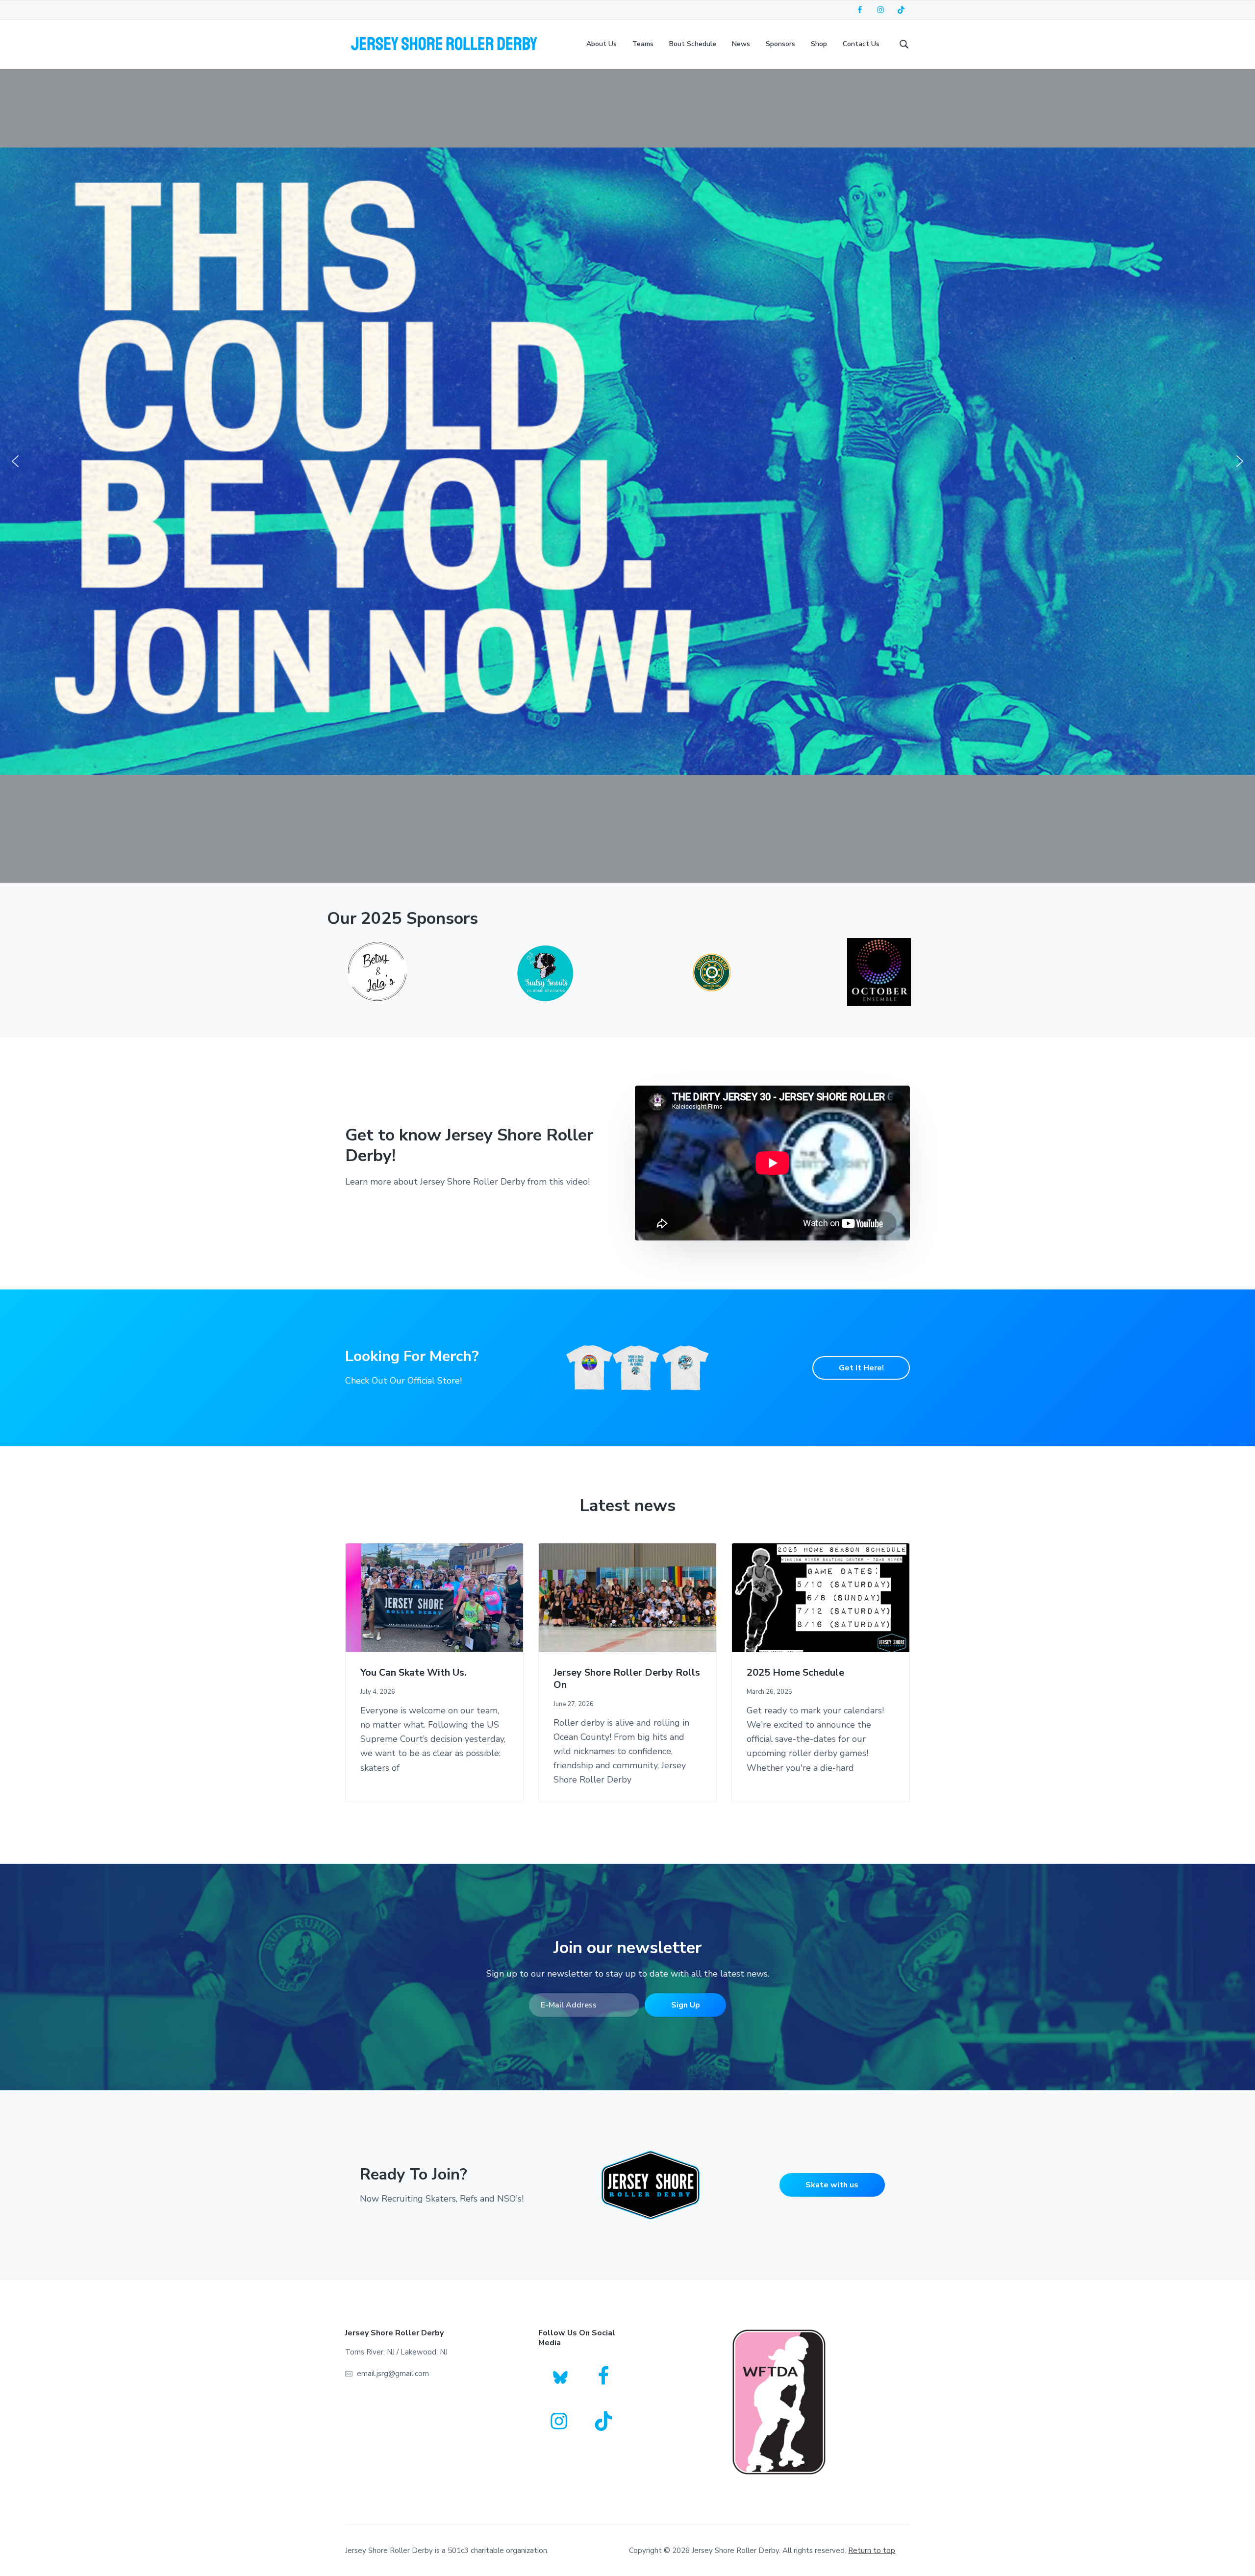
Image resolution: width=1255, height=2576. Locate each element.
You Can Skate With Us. (414, 1673)
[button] (15, 461)
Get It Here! (861, 1368)
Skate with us (832, 2185)
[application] (772, 1163)
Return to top (872, 2551)
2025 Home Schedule (795, 1673)
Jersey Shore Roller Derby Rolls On (627, 1679)
